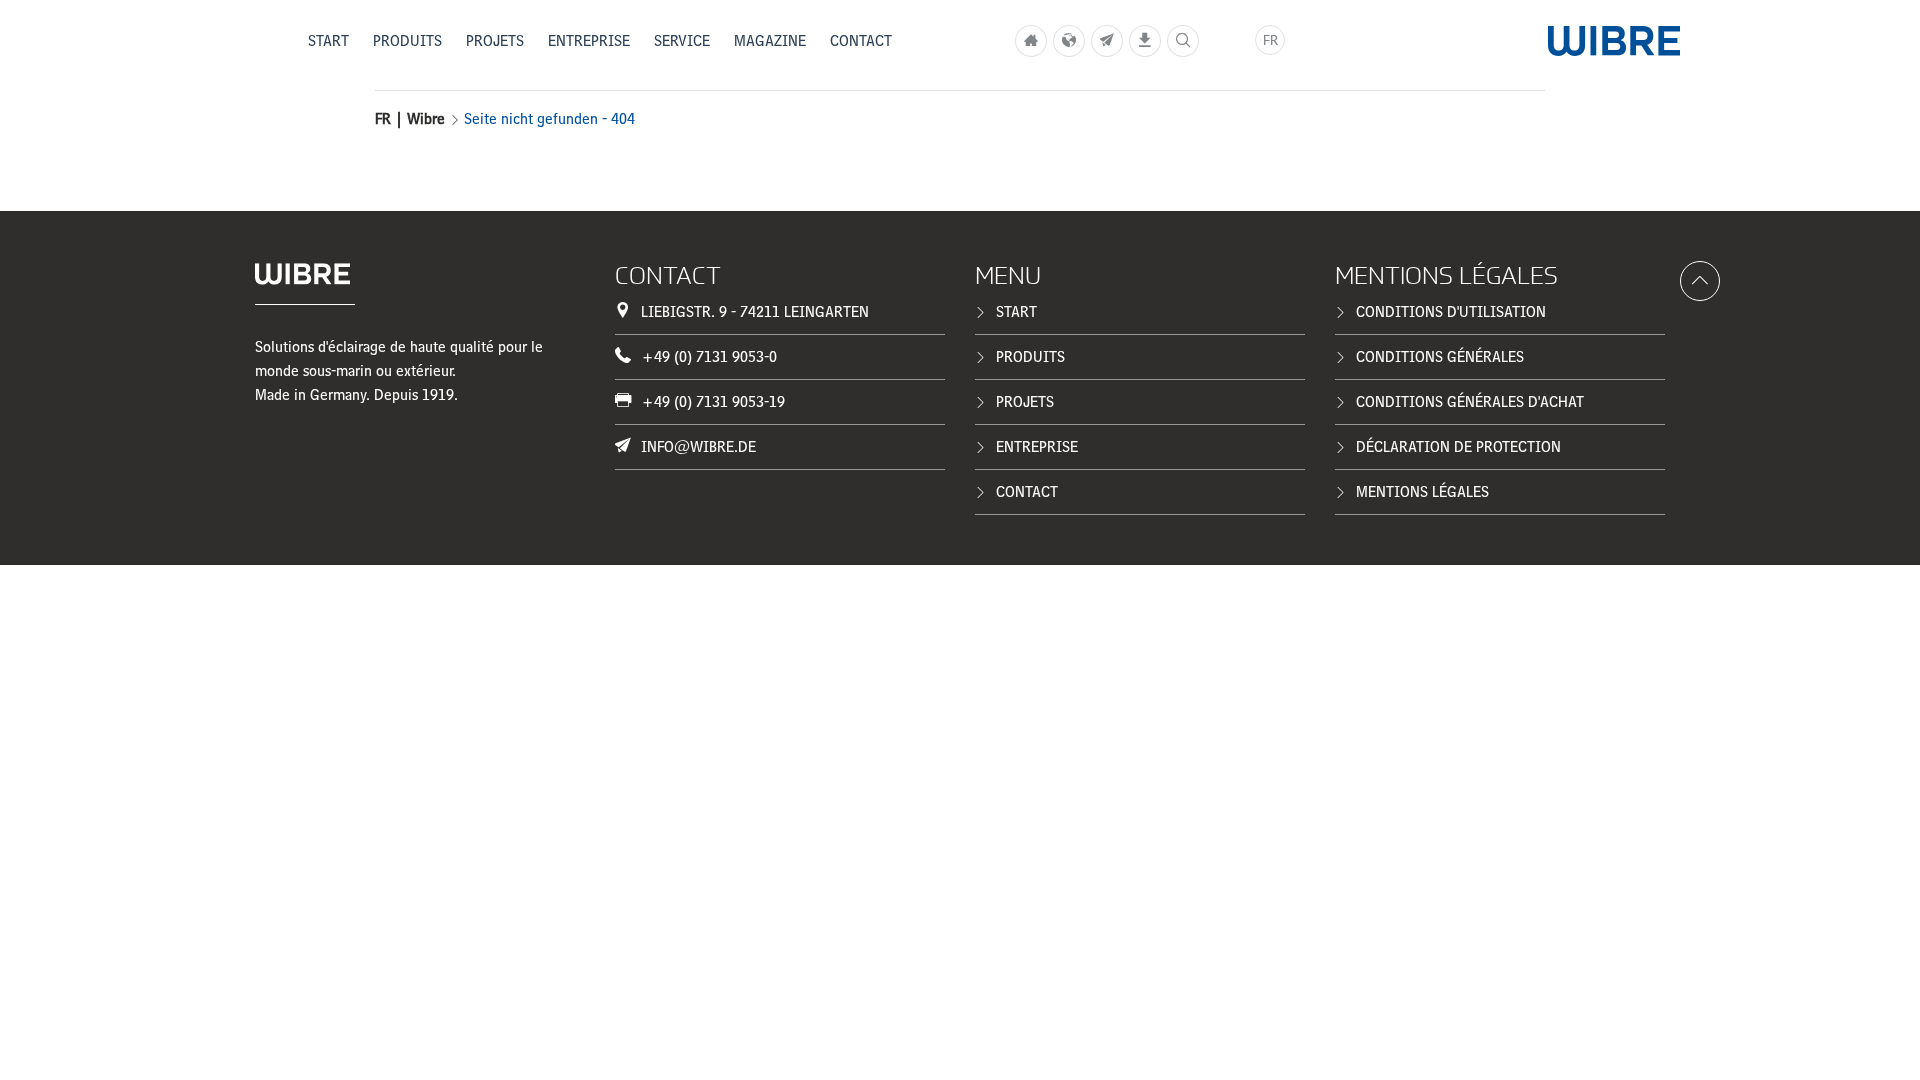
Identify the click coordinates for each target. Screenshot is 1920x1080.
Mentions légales (1422, 491)
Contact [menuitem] (861, 40)
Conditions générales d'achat (1470, 401)
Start (1016, 311)
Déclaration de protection (1458, 446)
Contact (1027, 491)
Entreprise (1037, 446)
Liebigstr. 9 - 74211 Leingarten (755, 311)
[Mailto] (1107, 41)
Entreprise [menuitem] (589, 40)
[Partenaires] (1069, 41)
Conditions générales (1440, 356)
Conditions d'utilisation (1451, 311)
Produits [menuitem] (407, 40)
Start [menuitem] (328, 40)
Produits (1030, 356)
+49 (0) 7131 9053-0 (709, 356)
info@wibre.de (698, 446)
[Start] (1031, 41)
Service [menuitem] (682, 40)
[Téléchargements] (1145, 41)
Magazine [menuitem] (770, 40)
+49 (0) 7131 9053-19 (713, 401)
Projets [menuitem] (495, 40)
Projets (1025, 401)
